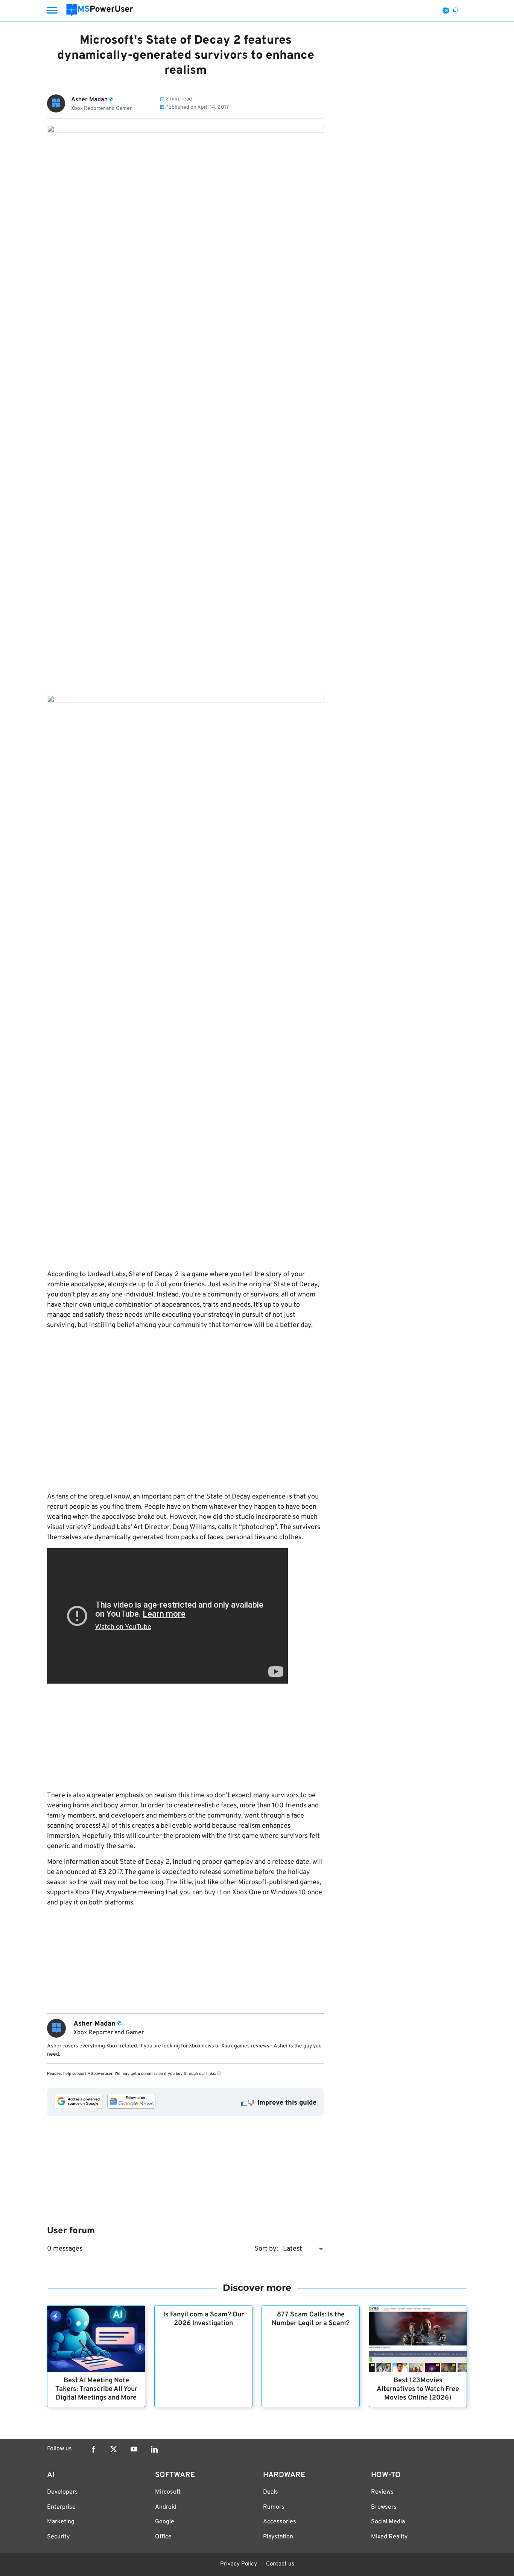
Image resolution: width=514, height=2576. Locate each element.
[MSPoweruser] (100, 10)
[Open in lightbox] (186, 977)
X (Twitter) (114, 2449)
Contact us (280, 2564)
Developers (62, 2492)
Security (58, 2537)
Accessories (280, 2522)
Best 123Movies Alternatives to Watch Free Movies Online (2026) (418, 2389)
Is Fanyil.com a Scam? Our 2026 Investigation (204, 2319)
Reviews (382, 2492)
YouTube (134, 2449)
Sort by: (266, 2249)
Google (165, 2522)
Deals (271, 2492)
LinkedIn (154, 2449)
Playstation (278, 2537)
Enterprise (61, 2507)
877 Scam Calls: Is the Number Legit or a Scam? (311, 2319)
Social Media (388, 2522)
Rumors (274, 2507)
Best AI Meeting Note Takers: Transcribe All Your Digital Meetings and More (96, 2389)
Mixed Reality (389, 2537)
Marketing (61, 2522)
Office (163, 2537)
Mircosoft (168, 2492)
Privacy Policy (239, 2564)
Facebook (93, 2449)
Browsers (384, 2507)
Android (166, 2507)
